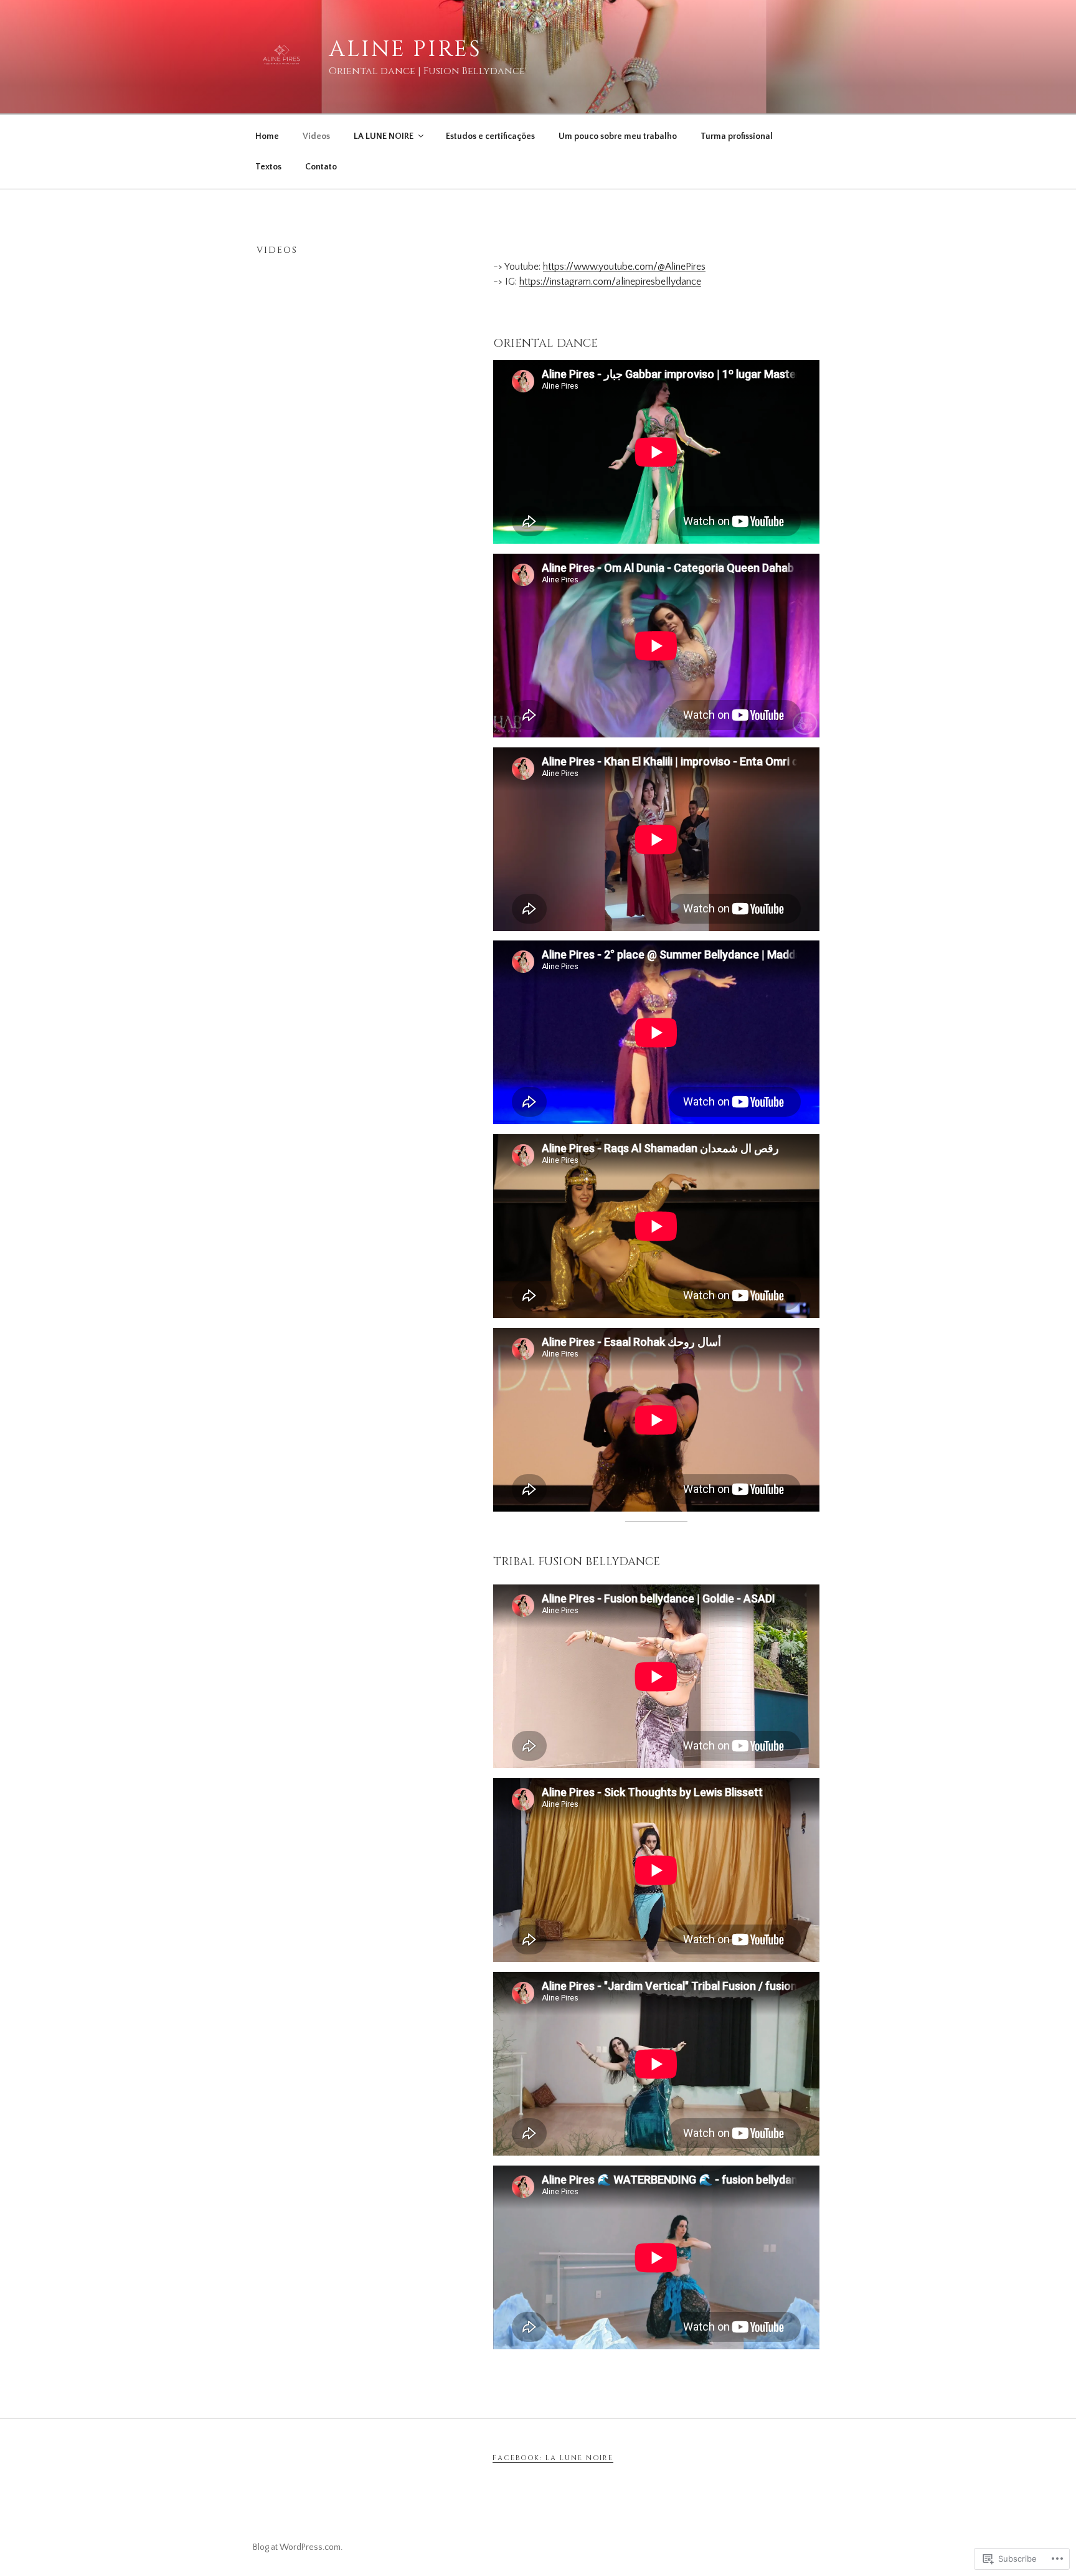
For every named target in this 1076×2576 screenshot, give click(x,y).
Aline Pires (405, 49)
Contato (321, 167)
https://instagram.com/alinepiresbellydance (610, 282)
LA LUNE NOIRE (384, 136)
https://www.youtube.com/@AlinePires (624, 267)
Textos (268, 167)
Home (267, 136)
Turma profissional (737, 136)
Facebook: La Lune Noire (553, 2458)
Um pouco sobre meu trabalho (618, 136)
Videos (316, 136)
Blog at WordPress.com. (298, 2547)
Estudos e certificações (490, 136)
